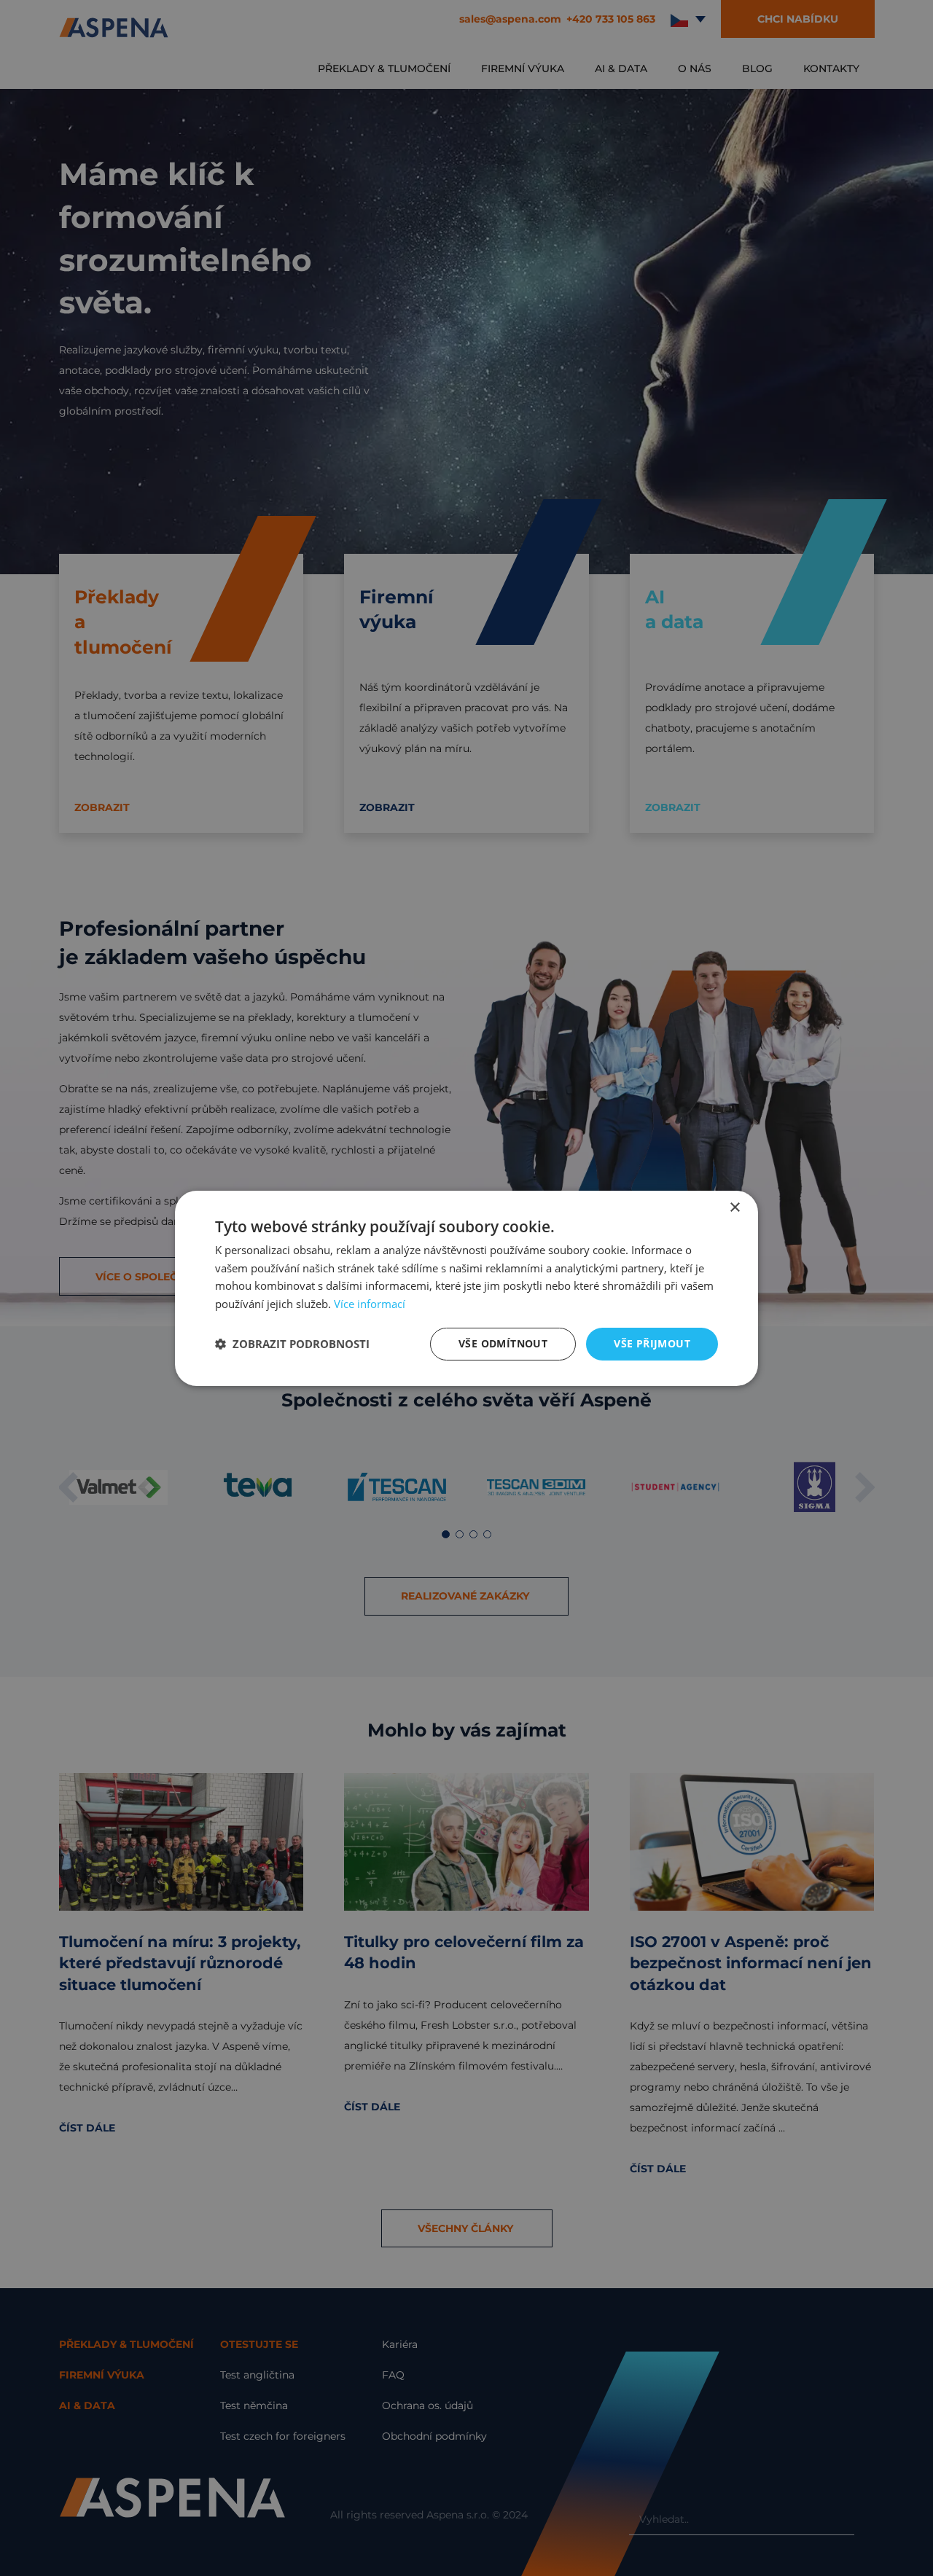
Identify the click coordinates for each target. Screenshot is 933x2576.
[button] (292, 1344)
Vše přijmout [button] (652, 1343)
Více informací (370, 1304)
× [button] (734, 1207)
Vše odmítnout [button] (503, 1343)
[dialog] (466, 1288)
